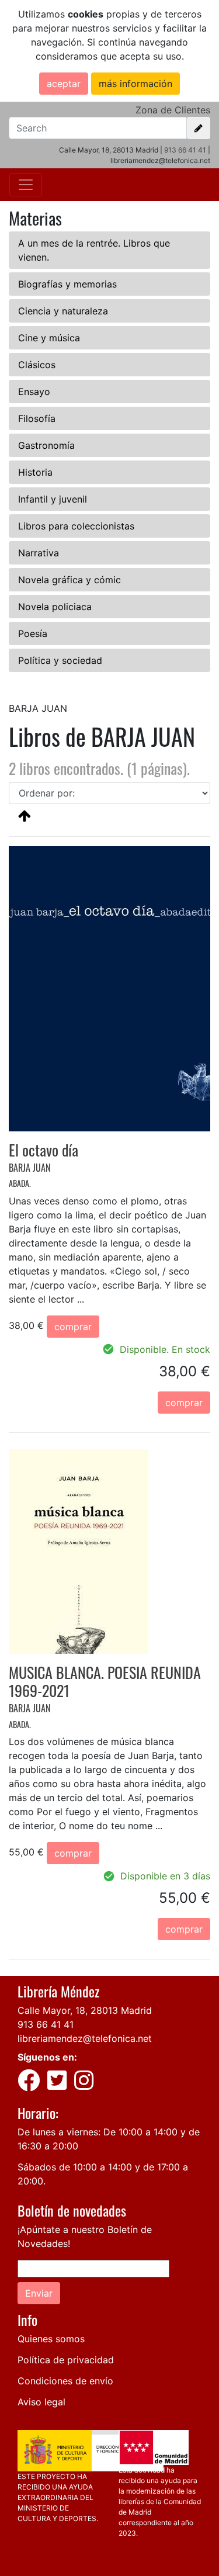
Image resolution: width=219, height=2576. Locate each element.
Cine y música (49, 338)
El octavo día (44, 1150)
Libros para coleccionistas (76, 526)
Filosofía (37, 418)
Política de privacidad (66, 2360)
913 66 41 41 (185, 150)
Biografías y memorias (67, 284)
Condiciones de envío (65, 2381)
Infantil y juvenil (53, 499)
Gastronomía (46, 445)
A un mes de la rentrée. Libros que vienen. (94, 250)
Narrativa (39, 553)
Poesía (33, 633)
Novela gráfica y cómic (69, 580)
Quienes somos (51, 2339)
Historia (35, 472)
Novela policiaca (55, 607)
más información (135, 84)
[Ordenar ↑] (25, 815)
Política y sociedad (60, 660)
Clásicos (37, 365)
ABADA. (20, 1183)
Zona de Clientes (173, 110)
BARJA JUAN (29, 1168)
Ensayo (34, 392)
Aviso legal (41, 2402)
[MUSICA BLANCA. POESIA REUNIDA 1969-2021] (79, 1550)
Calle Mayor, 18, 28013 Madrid (85, 2010)
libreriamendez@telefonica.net (85, 2038)
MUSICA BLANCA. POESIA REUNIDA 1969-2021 (105, 1681)
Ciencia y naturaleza (63, 311)
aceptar (64, 84)
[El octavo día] (109, 988)
